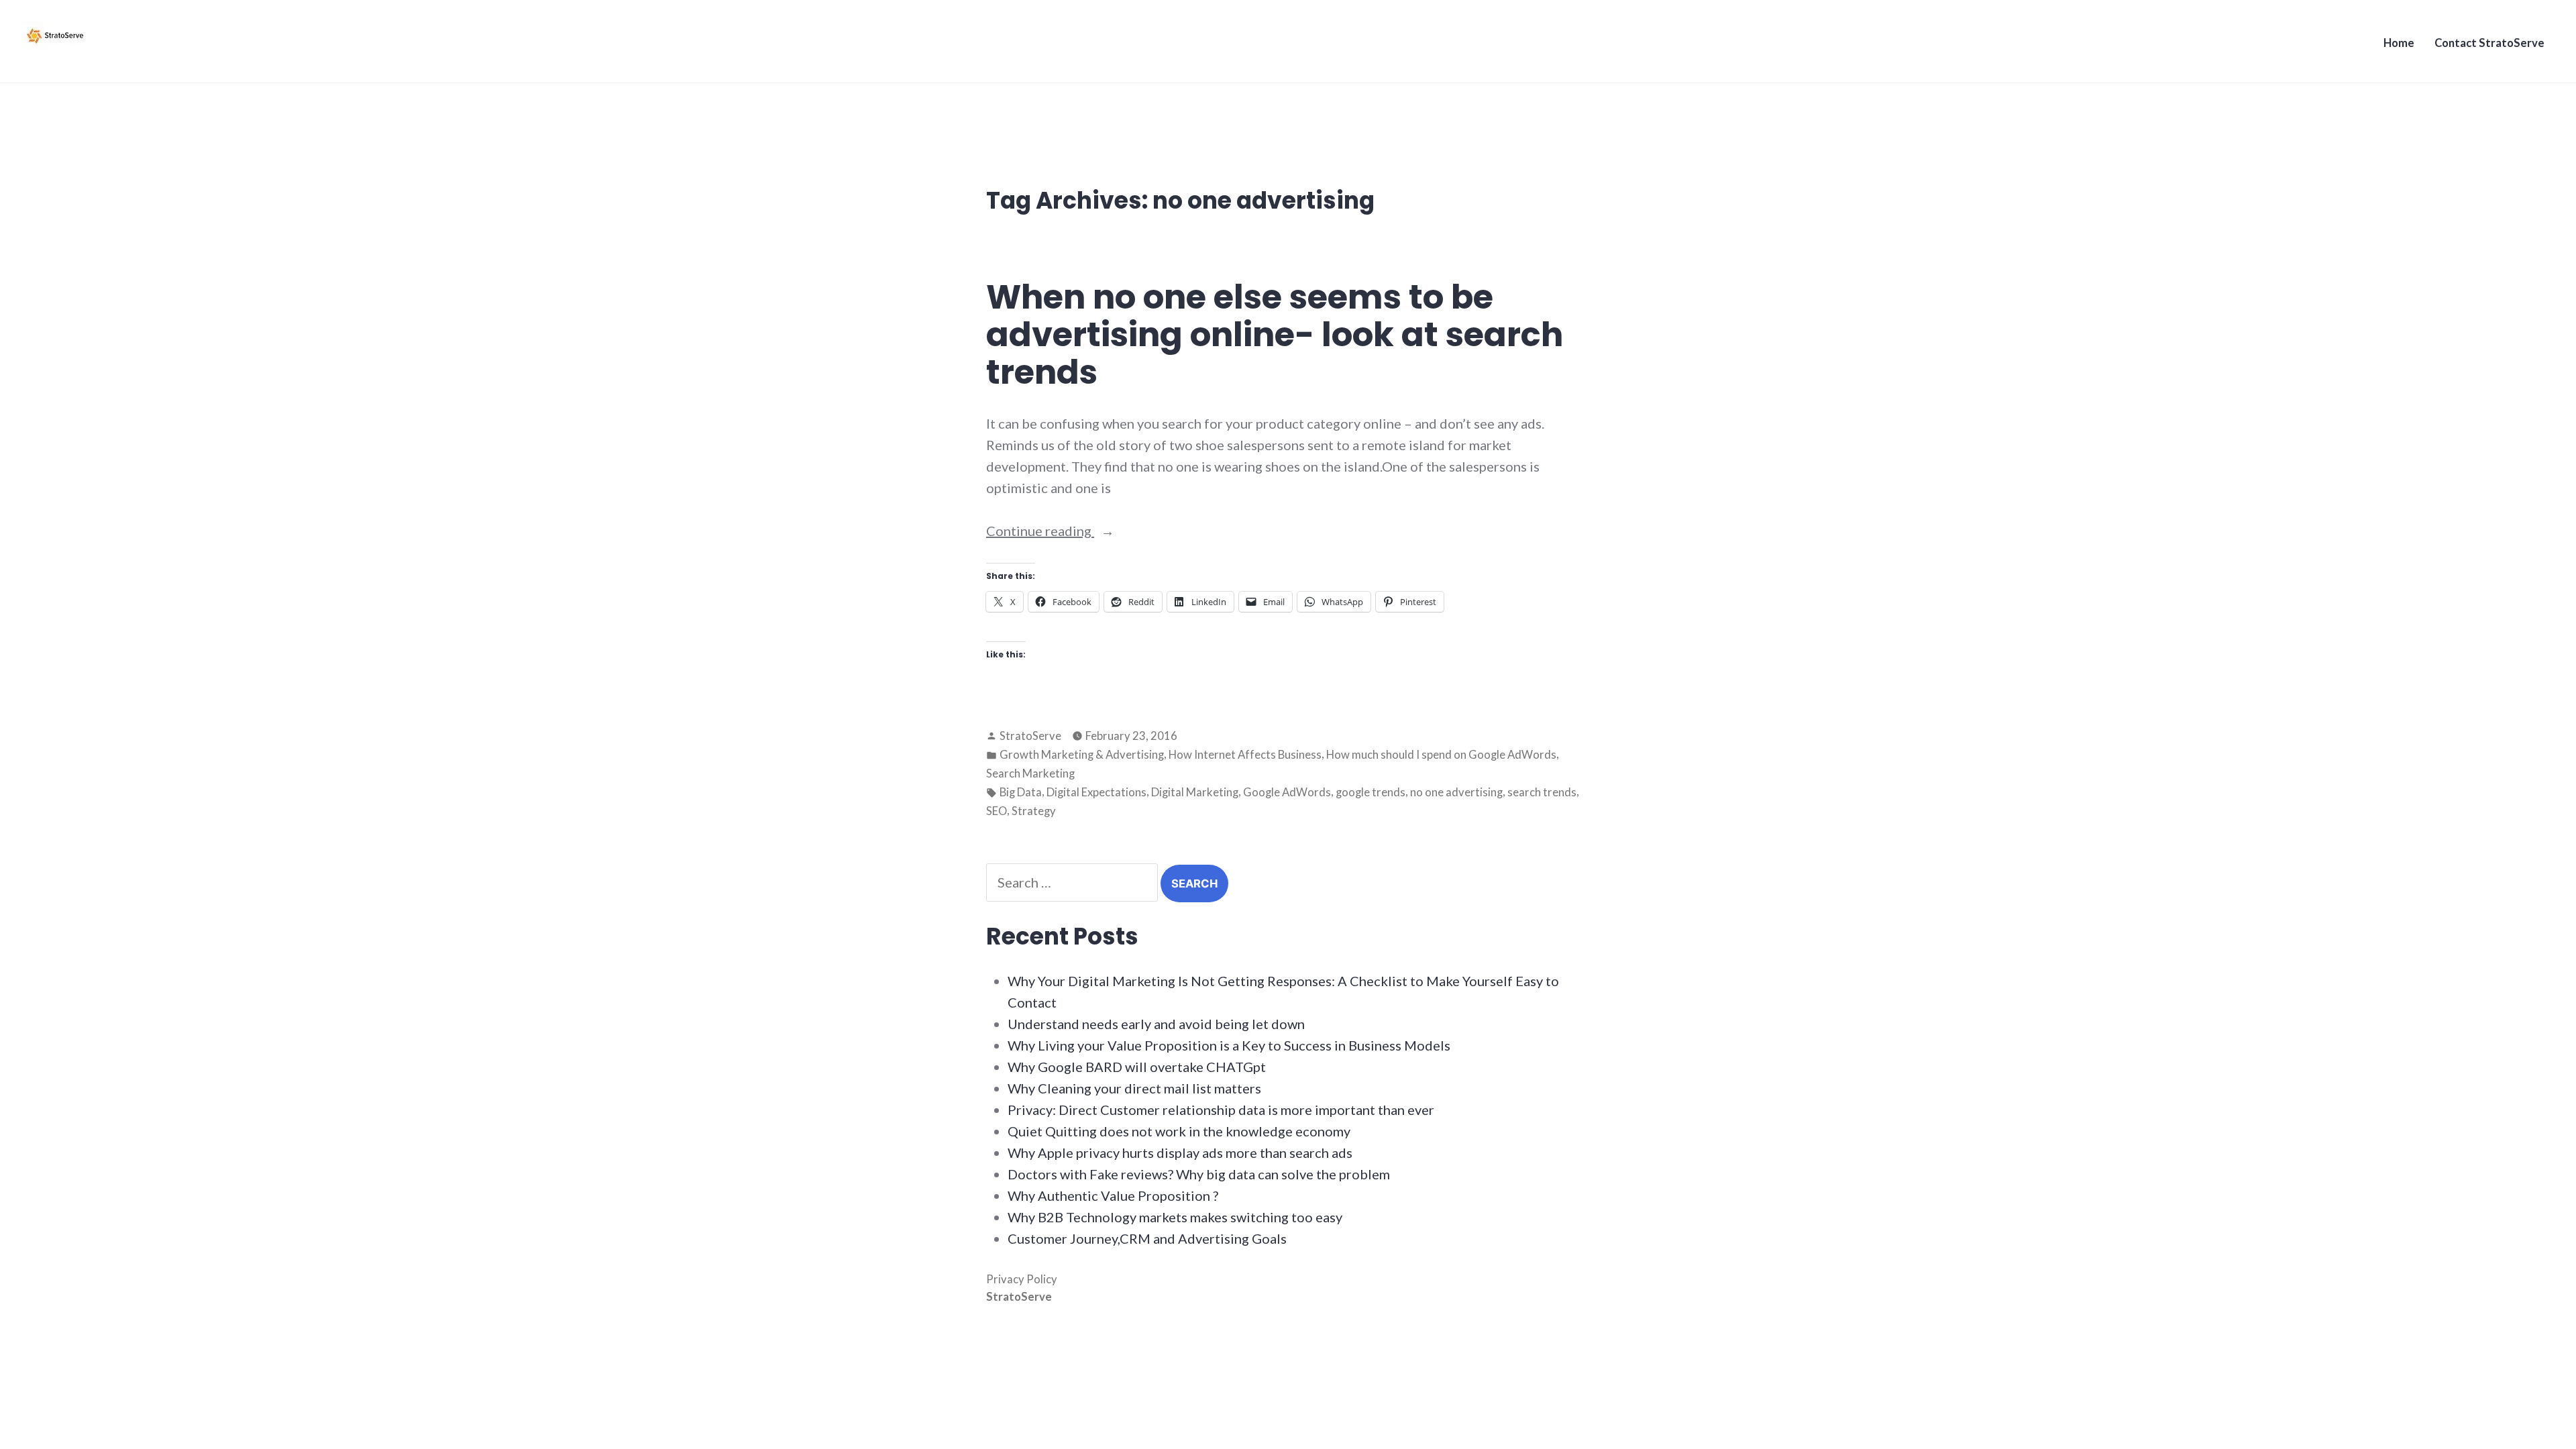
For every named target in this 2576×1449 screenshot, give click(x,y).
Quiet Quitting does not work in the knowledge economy (1179, 1131)
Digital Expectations (1096, 792)
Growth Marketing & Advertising (1082, 755)
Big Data (1021, 792)
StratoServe (1030, 736)
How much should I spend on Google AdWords (1441, 755)
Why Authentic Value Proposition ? (1113, 1195)
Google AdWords (1287, 792)
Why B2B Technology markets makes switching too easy (1175, 1217)
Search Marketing (1030, 773)
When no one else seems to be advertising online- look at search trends (1275, 334)
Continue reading (1074, 532)
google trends (1371, 792)
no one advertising (1456, 792)
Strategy (1034, 811)
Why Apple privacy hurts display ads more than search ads (1180, 1152)
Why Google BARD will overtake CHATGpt (1137, 1067)
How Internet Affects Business (1245, 755)
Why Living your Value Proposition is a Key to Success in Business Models (1229, 1045)
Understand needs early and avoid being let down (1156, 1024)
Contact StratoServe (2489, 43)
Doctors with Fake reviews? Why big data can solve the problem (1199, 1174)
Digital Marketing (1195, 792)
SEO (997, 811)
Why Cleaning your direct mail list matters (1134, 1088)
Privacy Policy (1022, 1279)
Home (2399, 43)
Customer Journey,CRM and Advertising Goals (1147, 1238)
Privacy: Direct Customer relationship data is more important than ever (1221, 1110)
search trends (1542, 792)
